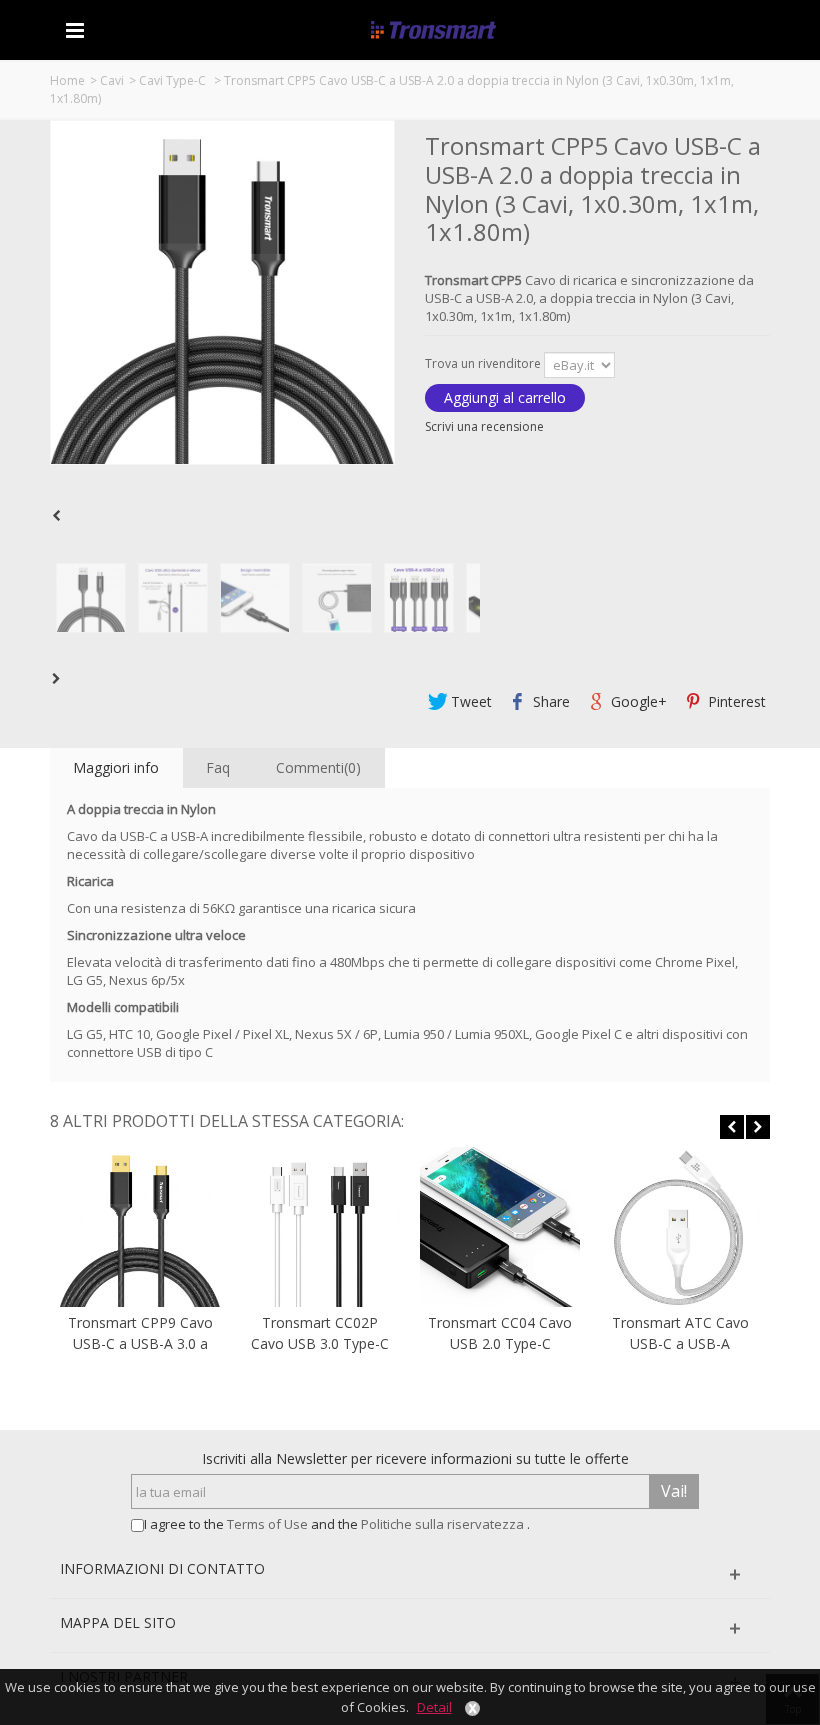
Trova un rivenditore (484, 363)
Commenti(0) (318, 767)
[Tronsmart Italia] (433, 29)
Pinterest (735, 701)
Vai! (674, 1491)
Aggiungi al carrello (505, 397)
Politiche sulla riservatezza (444, 1524)
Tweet (469, 701)
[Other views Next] (60, 679)
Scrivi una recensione (484, 426)
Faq (218, 767)
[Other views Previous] (60, 516)
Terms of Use (269, 1524)
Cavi (112, 80)
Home (67, 80)
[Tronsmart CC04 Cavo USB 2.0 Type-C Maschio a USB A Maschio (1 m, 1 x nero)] (500, 1227)
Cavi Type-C (174, 80)
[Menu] (75, 30)
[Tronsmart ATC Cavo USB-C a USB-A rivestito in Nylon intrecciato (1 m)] (680, 1227)
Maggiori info (116, 767)
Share (549, 701)
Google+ (637, 701)
